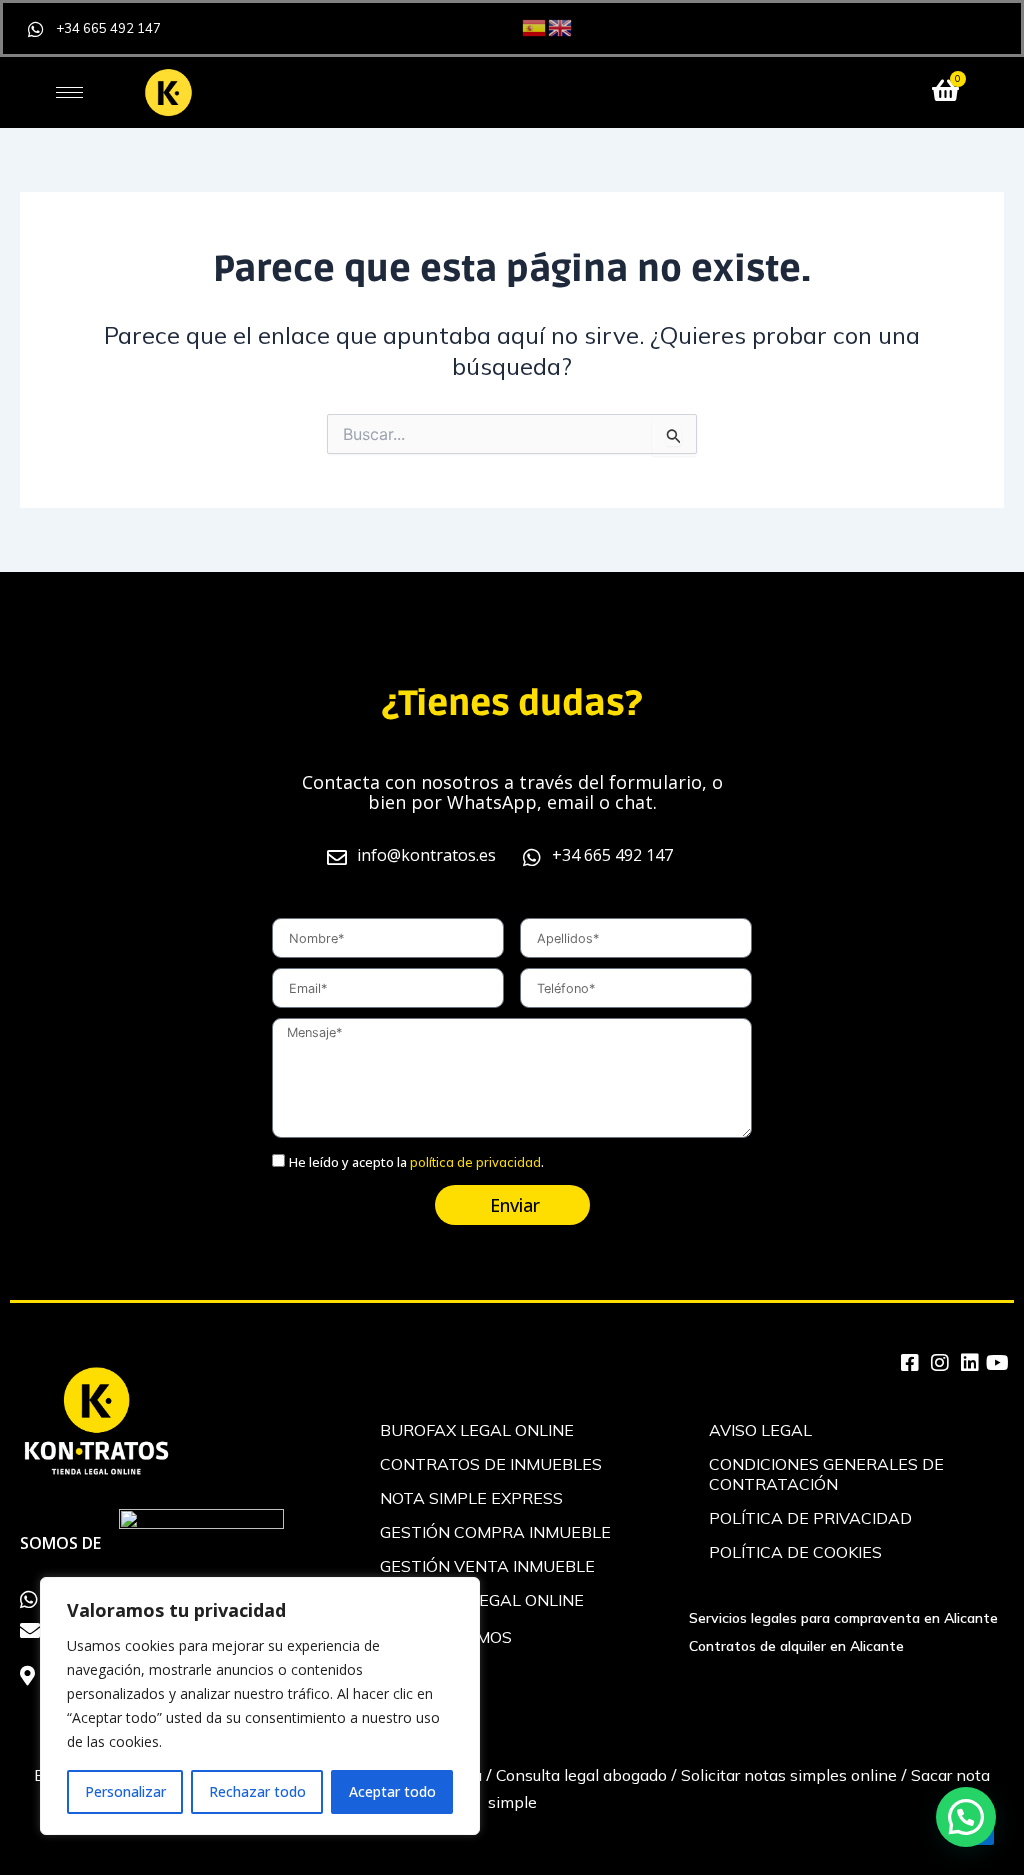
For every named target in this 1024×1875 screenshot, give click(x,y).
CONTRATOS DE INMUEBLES (491, 1464)
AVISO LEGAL (760, 1430)
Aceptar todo (392, 1791)
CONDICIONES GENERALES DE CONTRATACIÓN (826, 1474)
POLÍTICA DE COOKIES (795, 1552)
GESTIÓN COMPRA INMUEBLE (495, 1532)
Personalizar (125, 1791)
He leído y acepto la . (416, 1162)
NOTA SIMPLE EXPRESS (471, 1498)
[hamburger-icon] (69, 92)
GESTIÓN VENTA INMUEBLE (487, 1566)
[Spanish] (535, 26)
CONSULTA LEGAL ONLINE (482, 1600)
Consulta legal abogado (581, 1775)
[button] (966, 1817)
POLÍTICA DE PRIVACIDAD (810, 1518)
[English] (561, 26)
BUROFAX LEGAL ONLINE (477, 1430)
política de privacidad (475, 1162)
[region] (260, 1706)
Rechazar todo (257, 1791)
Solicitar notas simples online (789, 1775)
